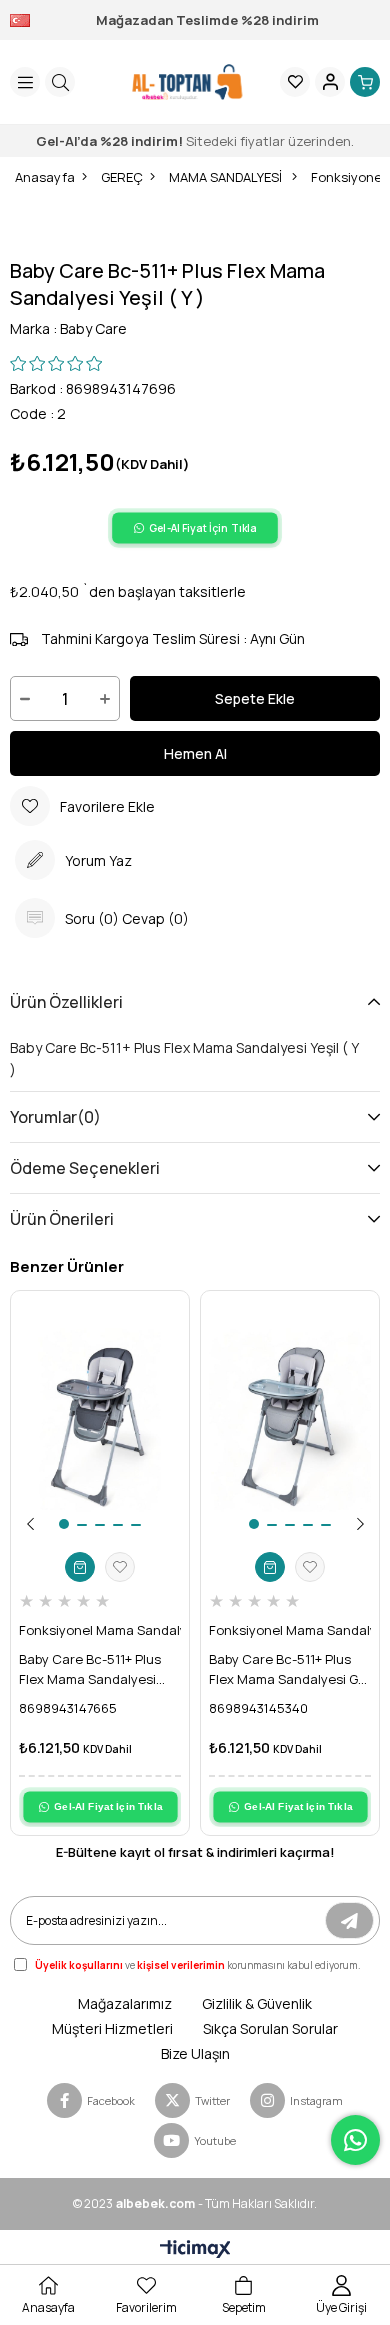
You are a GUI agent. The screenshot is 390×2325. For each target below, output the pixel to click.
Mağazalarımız (125, 2003)
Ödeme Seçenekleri (85, 1168)
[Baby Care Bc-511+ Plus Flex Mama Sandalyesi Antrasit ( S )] (100, 1420)
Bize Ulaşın (195, 2053)
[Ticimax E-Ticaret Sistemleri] (195, 2250)
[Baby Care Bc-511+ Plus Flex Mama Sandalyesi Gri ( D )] (290, 1420)
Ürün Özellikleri (66, 1002)
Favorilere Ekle (120, 1567)
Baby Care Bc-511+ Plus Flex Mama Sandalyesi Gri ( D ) (287, 1669)
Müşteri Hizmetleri (112, 2028)
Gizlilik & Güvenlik (257, 2003)
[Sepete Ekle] (80, 1567)
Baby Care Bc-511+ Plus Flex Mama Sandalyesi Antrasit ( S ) (90, 1669)
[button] (64, 1524)
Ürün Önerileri (62, 1219)
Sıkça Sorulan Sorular (270, 2028)
